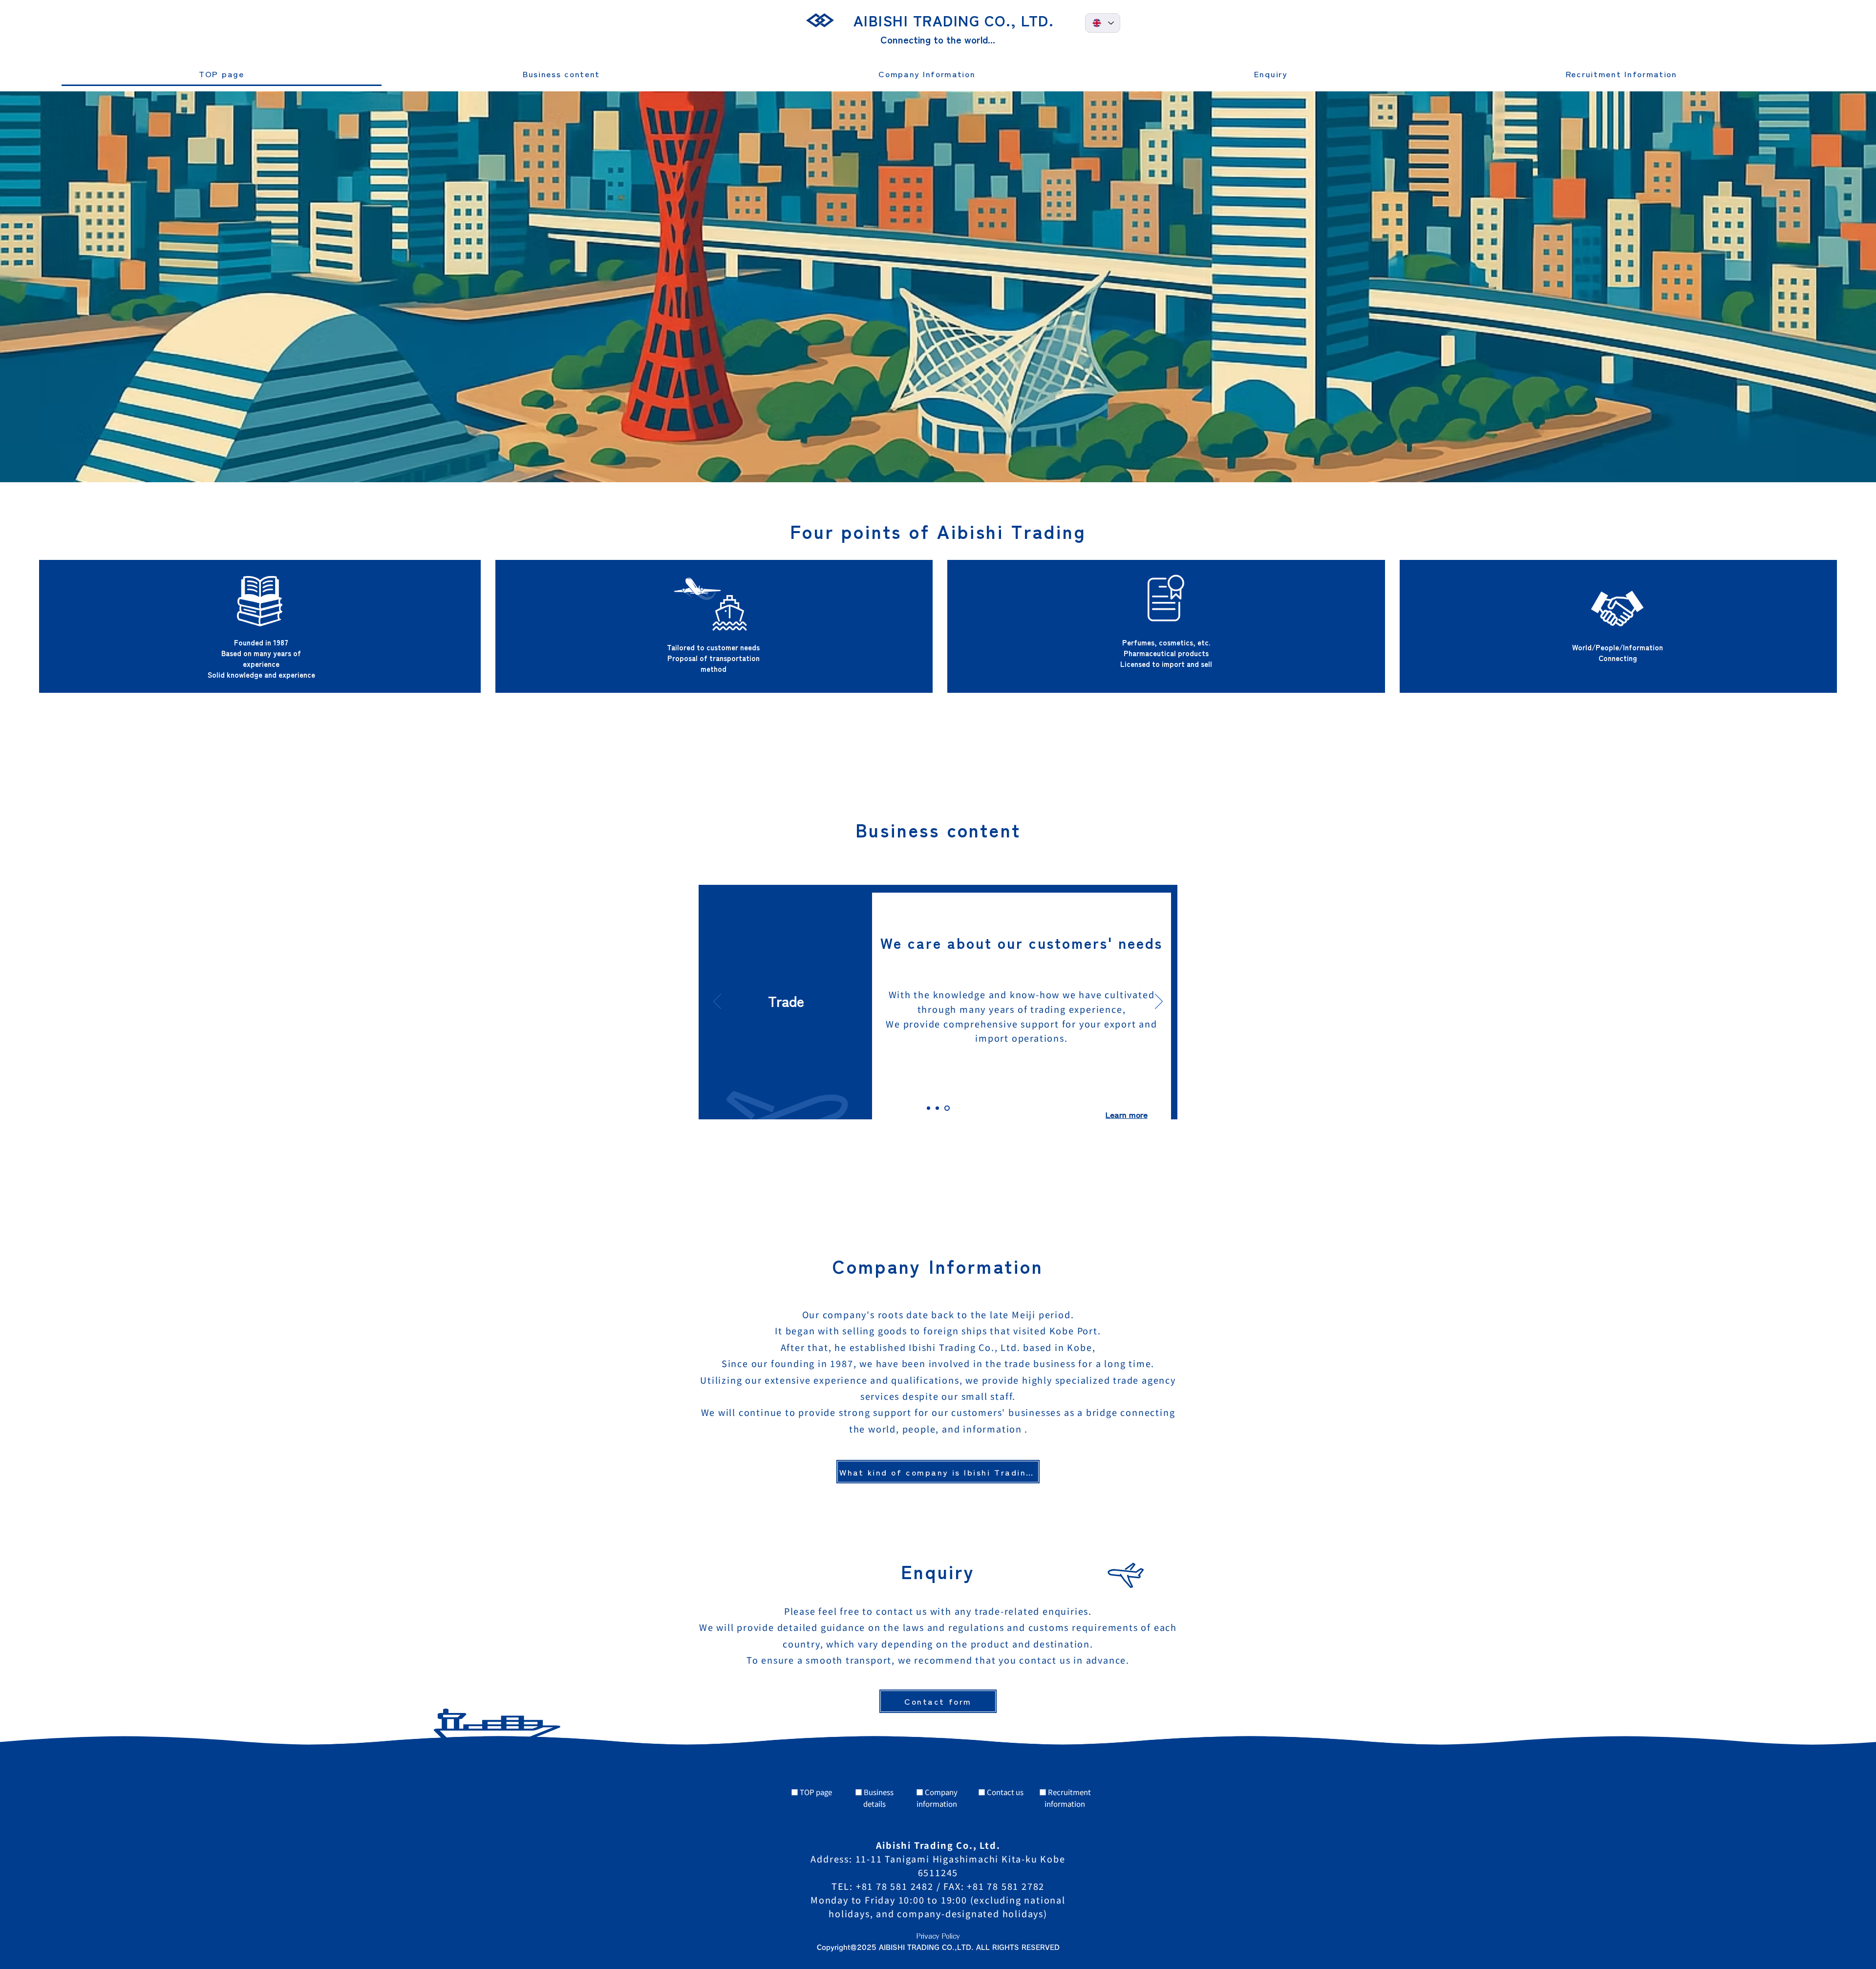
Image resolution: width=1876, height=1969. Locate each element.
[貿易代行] (947, 1108)
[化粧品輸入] (928, 1108)
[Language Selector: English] (1103, 23)
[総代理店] (937, 1108)
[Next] (717, 1002)
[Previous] (1159, 1002)
